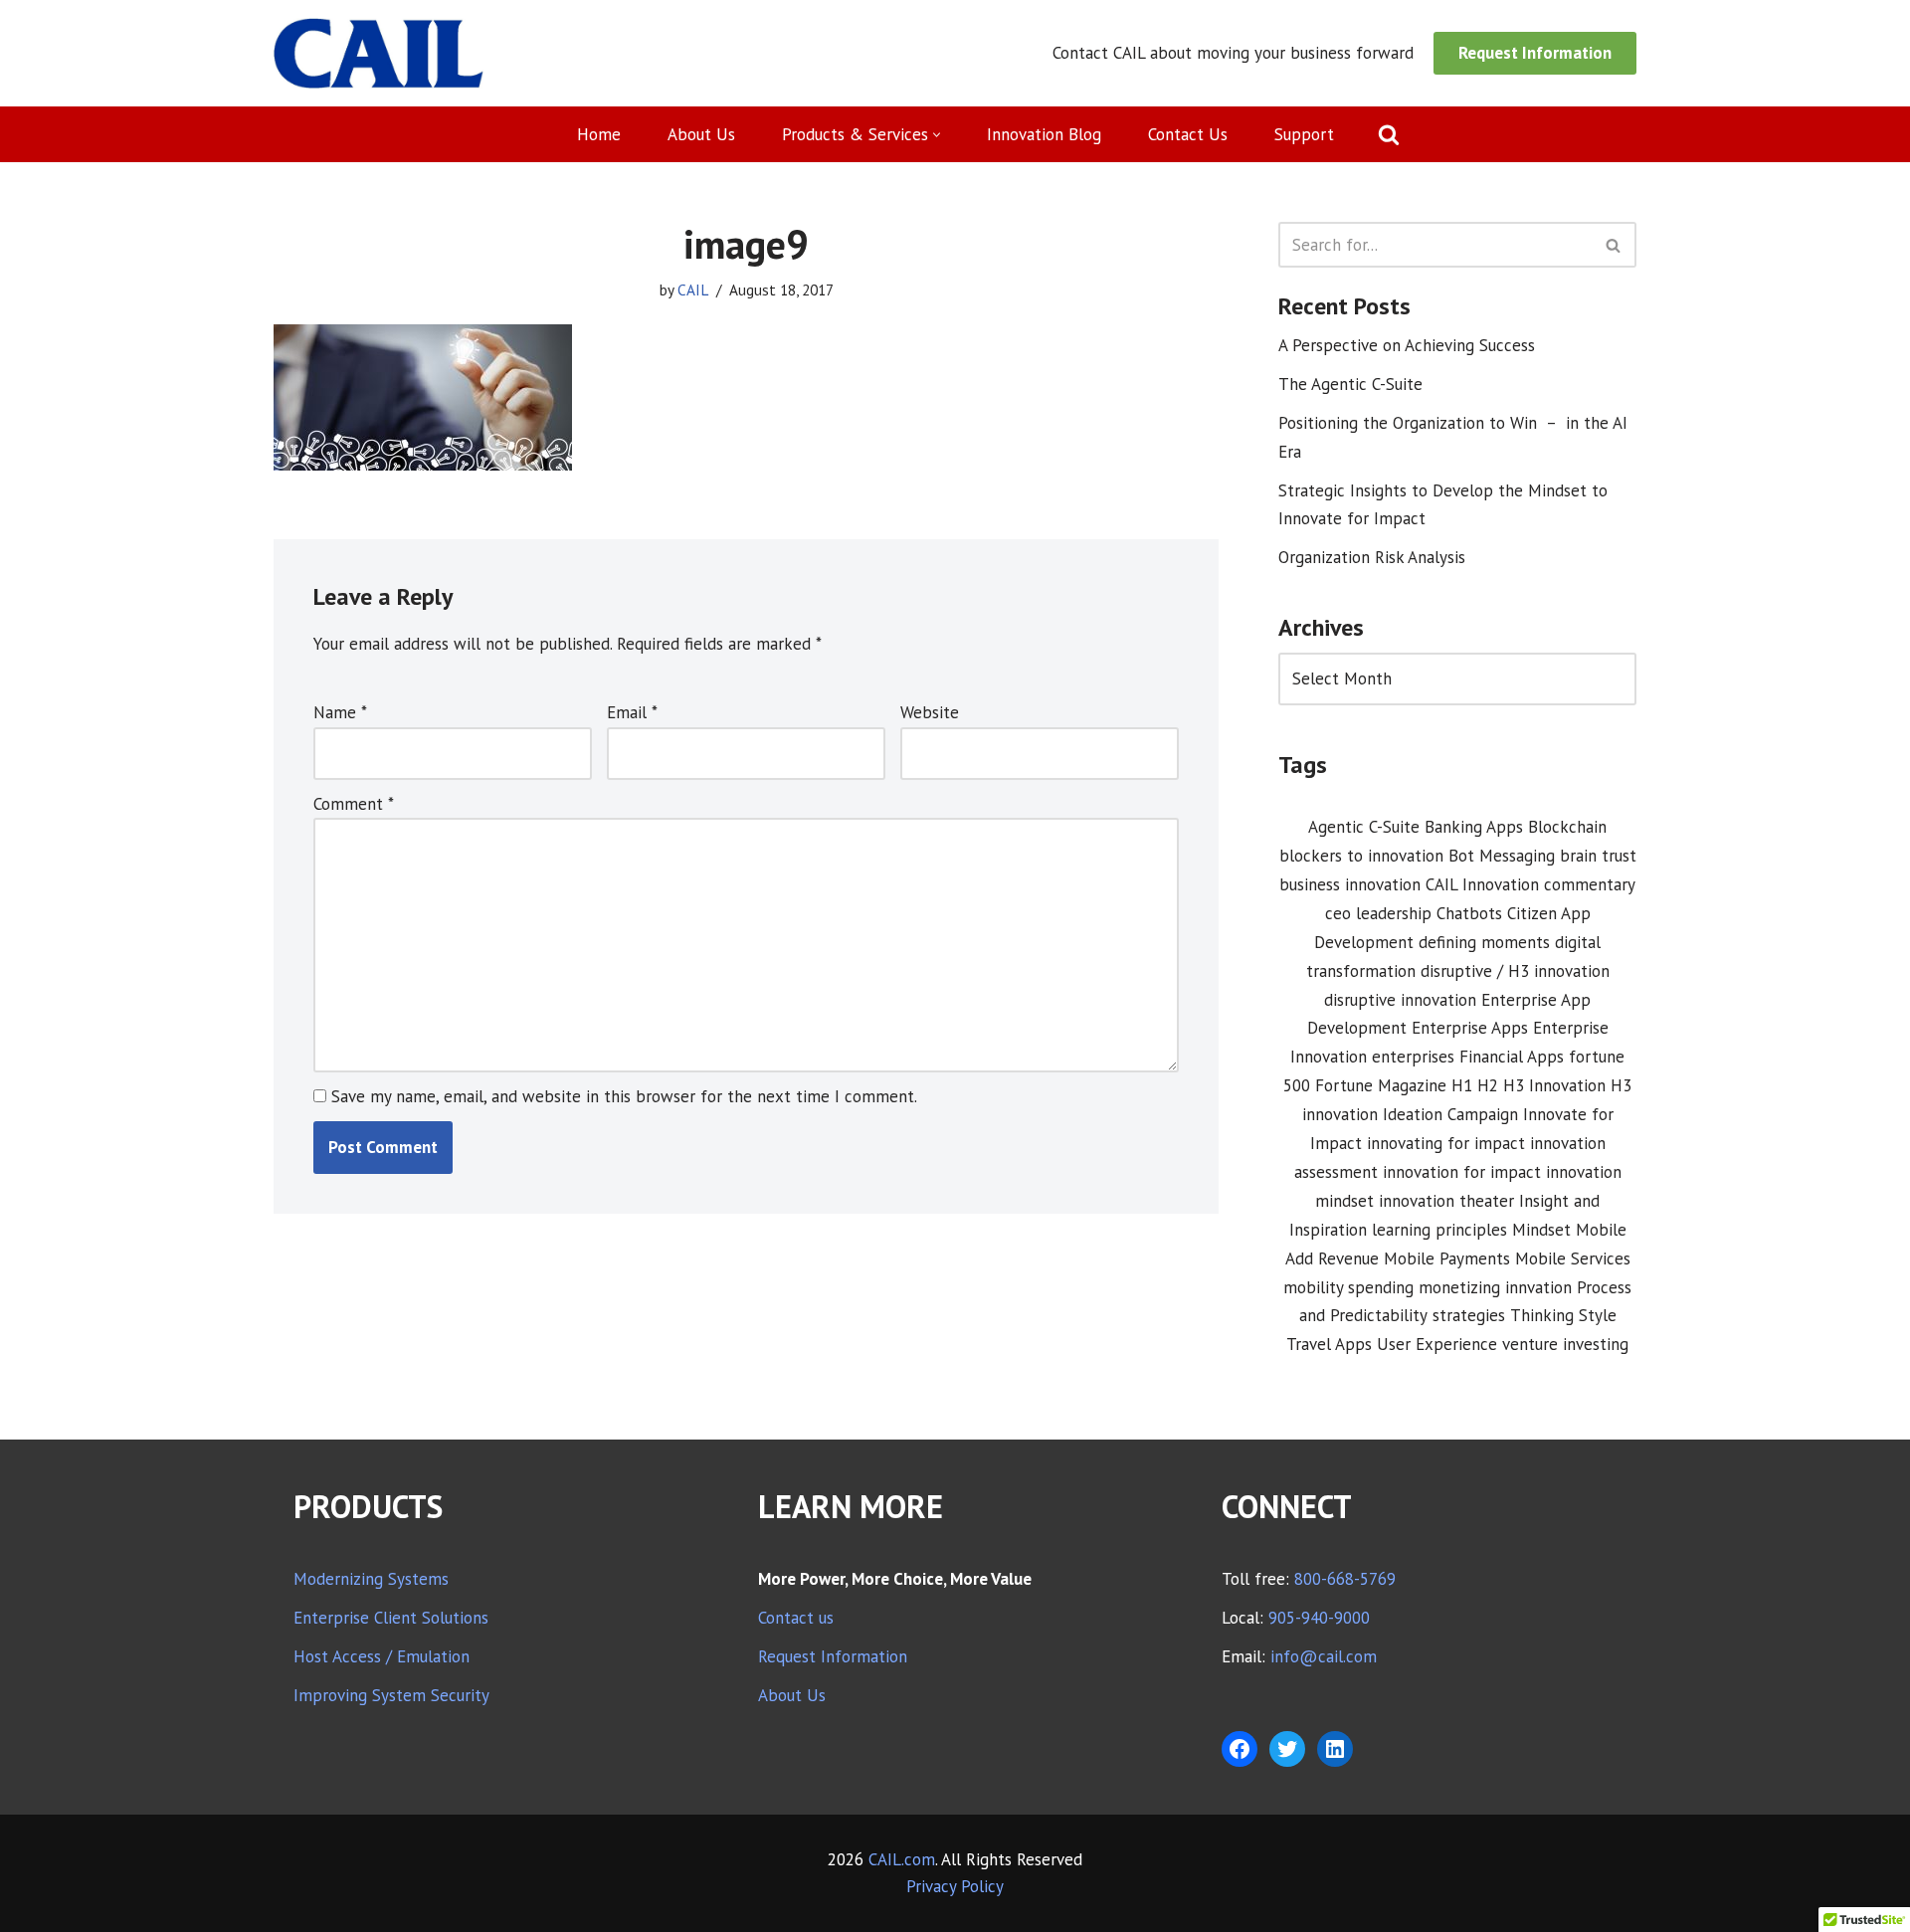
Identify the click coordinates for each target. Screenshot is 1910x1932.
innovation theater (1446, 1201)
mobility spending (1348, 1287)
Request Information (1535, 53)
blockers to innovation (1361, 856)
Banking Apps (1474, 827)
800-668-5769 (1345, 1579)
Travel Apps (1329, 1344)
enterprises (1413, 1057)
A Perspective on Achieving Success (1407, 345)
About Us (701, 134)
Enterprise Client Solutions (391, 1618)
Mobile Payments (1447, 1258)
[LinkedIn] (1335, 1749)
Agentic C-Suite (1364, 827)
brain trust (1598, 856)
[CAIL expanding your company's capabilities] (379, 53)
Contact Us (1188, 134)
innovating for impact (1446, 1143)
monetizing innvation (1495, 1287)
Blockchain (1567, 827)
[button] (937, 135)
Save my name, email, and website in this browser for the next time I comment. (624, 1096)
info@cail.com (1324, 1656)
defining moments (1484, 942)
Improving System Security (391, 1695)
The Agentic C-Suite (1350, 384)
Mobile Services (1573, 1258)
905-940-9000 (1319, 1618)
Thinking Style (1563, 1315)
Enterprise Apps (1470, 1028)
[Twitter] (1287, 1749)
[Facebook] (1240, 1749)
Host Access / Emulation (382, 1656)
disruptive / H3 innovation (1515, 971)
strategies (1469, 1315)
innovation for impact (1462, 1172)
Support (1304, 134)
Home (599, 134)
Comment (354, 804)
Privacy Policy (955, 1886)
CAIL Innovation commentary (1530, 884)
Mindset (1541, 1230)
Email (632, 712)
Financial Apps (1512, 1057)
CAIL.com (902, 1859)
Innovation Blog (1044, 134)
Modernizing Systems (371, 1579)
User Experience (1437, 1344)
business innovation (1350, 884)
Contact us (796, 1618)
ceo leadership (1378, 913)
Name (340, 712)
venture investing (1565, 1344)
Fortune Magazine (1381, 1085)
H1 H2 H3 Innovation (1528, 1085)
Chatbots (1469, 913)
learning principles (1439, 1230)
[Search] (1389, 134)
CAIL (693, 290)
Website (930, 712)
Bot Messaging (1502, 856)
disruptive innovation (1400, 1000)
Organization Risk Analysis (1372, 557)
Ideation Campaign (1450, 1114)
